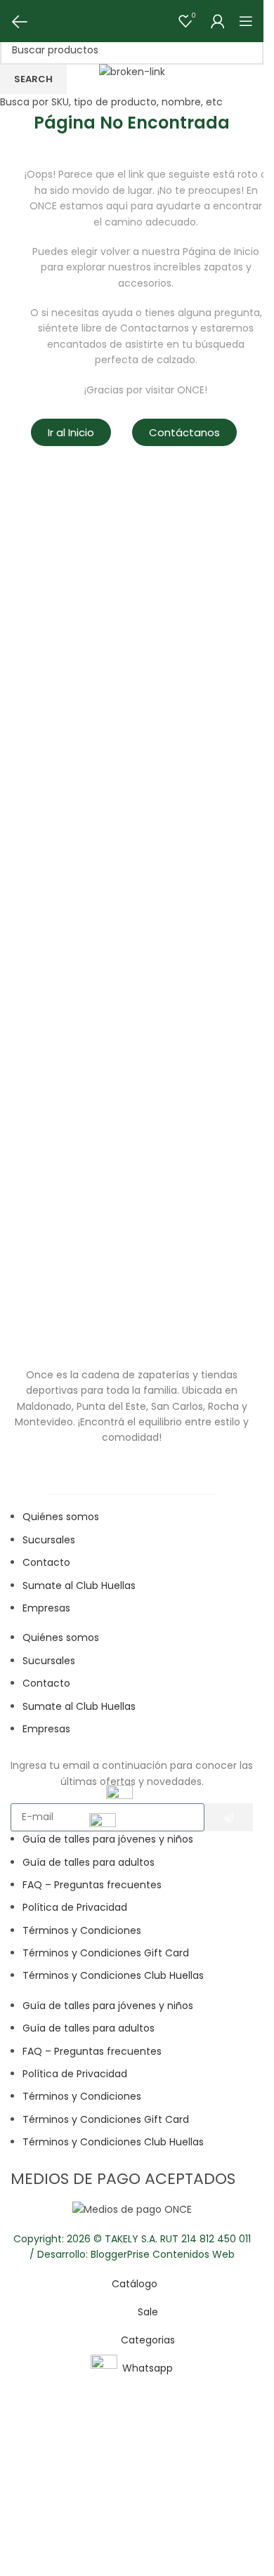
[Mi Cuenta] (218, 21)
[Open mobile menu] (246, 21)
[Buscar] (42, 21)
